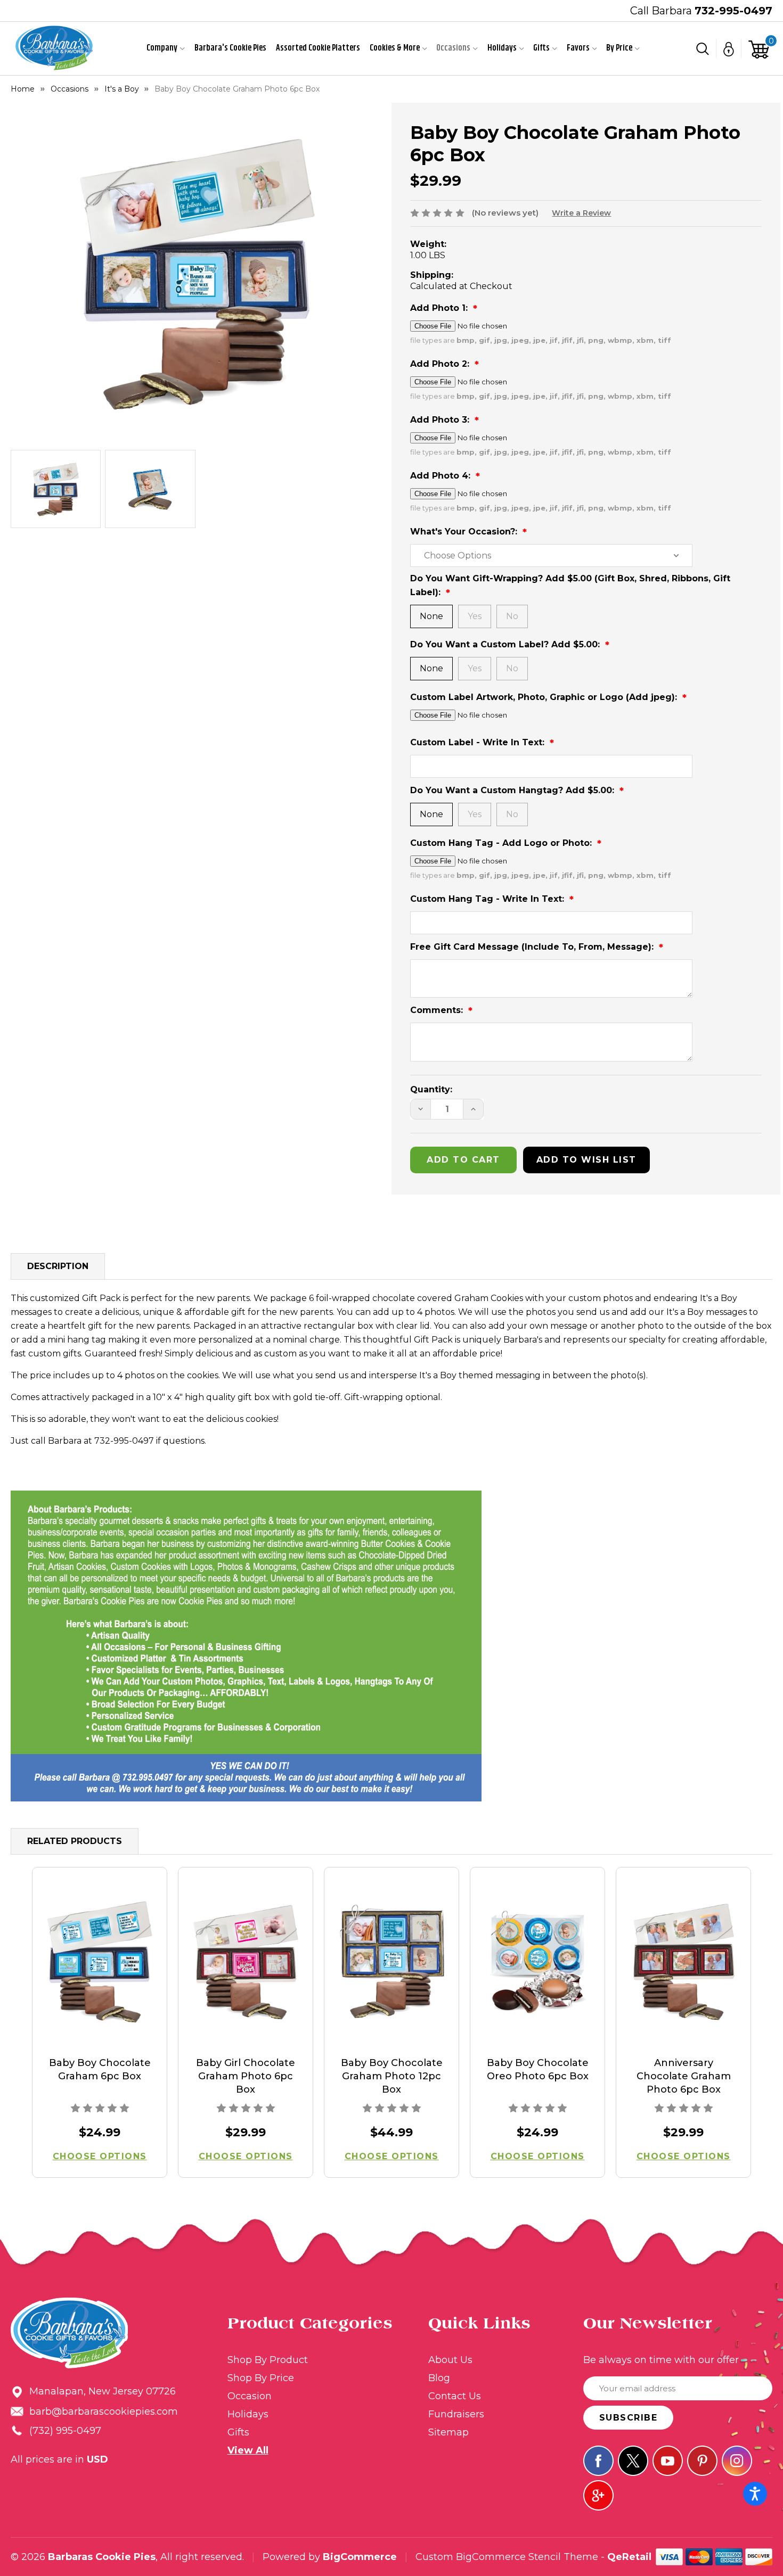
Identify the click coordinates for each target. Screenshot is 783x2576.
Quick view (100, 1962)
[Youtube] (668, 2461)
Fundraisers (456, 2414)
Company (162, 48)
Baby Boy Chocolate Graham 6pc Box (100, 2069)
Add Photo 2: (441, 364)
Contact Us (455, 2396)
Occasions (453, 48)
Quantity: (431, 1089)
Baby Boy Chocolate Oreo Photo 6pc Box (538, 2069)
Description (58, 1266)
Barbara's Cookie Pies (230, 48)
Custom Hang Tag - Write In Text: (488, 899)
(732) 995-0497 (65, 2431)
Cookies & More (395, 48)
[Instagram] (737, 2461)
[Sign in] (729, 48)
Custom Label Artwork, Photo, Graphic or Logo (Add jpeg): (545, 697)
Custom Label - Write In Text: (479, 742)
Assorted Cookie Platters (318, 48)
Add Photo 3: (441, 420)
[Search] (703, 48)
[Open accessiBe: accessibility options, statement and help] (755, 2494)
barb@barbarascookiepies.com (104, 2412)
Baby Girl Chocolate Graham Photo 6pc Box (246, 2076)
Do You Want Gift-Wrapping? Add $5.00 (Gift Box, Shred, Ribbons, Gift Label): (570, 585)
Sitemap (448, 2432)
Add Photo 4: (442, 476)
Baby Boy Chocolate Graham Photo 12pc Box (392, 2076)
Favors (578, 48)
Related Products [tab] (75, 1841)
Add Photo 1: (440, 308)
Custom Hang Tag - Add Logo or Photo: (502, 843)
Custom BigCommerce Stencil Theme (507, 2557)
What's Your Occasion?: (465, 532)
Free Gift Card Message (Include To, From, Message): (533, 947)
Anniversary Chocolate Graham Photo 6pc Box (684, 2076)
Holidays (502, 48)
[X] (633, 2461)
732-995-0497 (733, 11)
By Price (619, 48)
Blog (439, 2378)
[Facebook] (598, 2461)
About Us (450, 2360)
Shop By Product (268, 2360)
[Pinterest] (702, 2461)
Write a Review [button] (581, 213)
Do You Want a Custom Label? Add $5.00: (506, 644)
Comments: (438, 1010)
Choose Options (100, 2156)
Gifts (541, 48)
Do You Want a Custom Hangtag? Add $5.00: (513, 790)
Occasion (250, 2396)
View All (248, 2450)
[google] (598, 2495)
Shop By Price (261, 2378)
